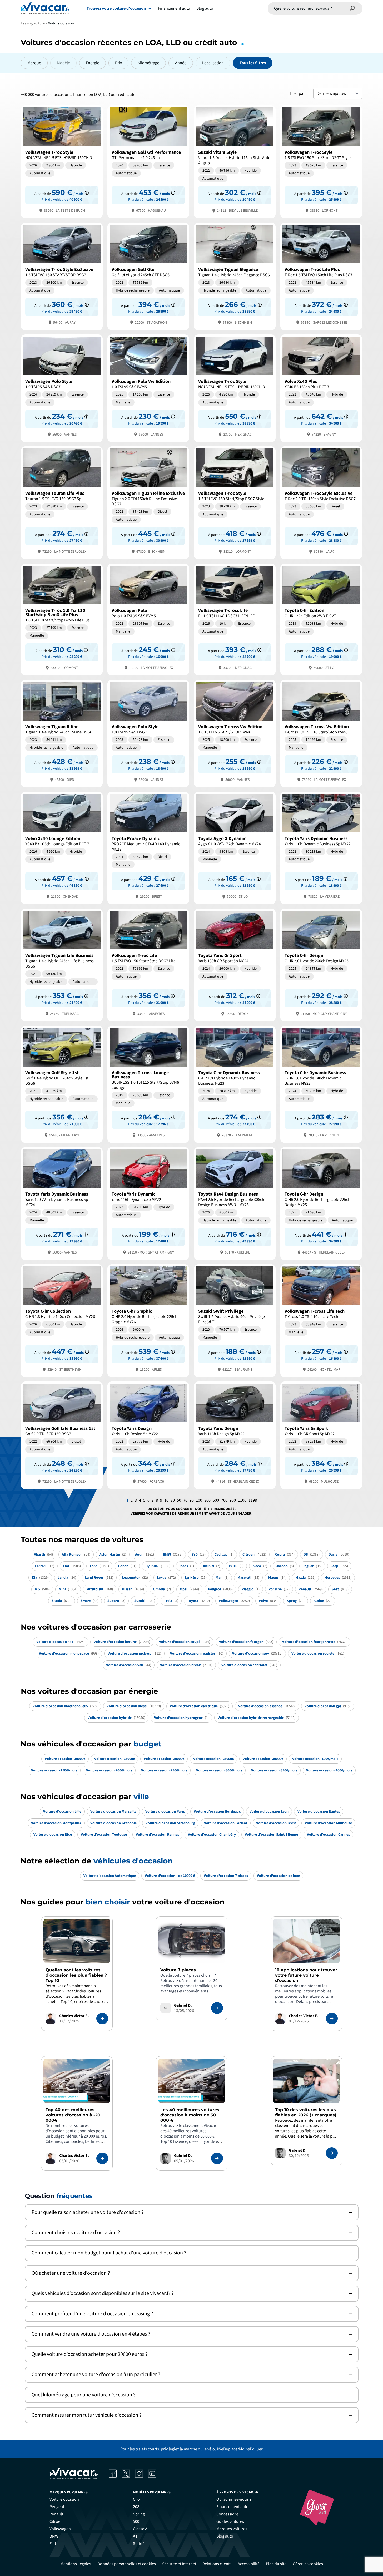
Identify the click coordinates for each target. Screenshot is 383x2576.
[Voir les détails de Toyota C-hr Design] (321, 964)
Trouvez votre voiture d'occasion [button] (116, 8)
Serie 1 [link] (139, 2544)
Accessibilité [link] (249, 2564)
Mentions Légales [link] (76, 2564)
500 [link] (136, 2521)
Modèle (63, 63)
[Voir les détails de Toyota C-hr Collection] (62, 1320)
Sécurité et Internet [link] (179, 2564)
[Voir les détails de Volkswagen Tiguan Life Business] (62, 964)
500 (216, 1500)
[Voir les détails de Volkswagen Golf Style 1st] (62, 1084)
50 (179, 1500)
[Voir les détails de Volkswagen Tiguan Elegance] (235, 276)
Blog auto (205, 8)
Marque (34, 63)
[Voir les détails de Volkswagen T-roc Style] (62, 161)
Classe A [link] (140, 2529)
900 (233, 1500)
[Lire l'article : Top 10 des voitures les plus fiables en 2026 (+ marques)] (332, 2153)
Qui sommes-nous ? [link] (234, 2499)
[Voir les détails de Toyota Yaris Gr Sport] (235, 964)
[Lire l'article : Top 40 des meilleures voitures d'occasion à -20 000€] (102, 2158)
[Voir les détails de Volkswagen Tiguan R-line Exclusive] (148, 502)
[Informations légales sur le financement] (87, 193)
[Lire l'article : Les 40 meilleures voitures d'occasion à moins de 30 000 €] (217, 2158)
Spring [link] (139, 2514)
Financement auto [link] (232, 2507)
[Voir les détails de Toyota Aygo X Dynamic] (235, 848)
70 (185, 1500)
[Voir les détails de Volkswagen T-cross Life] (235, 619)
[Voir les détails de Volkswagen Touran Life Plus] (62, 502)
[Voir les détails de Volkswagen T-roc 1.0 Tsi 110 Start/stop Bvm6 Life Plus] (62, 619)
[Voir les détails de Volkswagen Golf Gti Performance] (148, 161)
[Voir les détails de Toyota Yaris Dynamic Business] (321, 848)
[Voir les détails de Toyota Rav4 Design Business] (235, 1203)
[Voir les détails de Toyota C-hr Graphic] (148, 1320)
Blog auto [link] (225, 2536)
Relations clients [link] (217, 2564)
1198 (253, 1500)
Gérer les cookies (308, 2564)
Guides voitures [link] (230, 2521)
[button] (192, 2212)
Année (181, 63)
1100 (242, 1500)
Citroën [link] (56, 2521)
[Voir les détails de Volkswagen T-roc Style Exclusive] (62, 276)
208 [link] (136, 2507)
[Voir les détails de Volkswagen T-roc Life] (148, 964)
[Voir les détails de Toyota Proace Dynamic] (148, 848)
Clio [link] (136, 2499)
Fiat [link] (53, 2544)
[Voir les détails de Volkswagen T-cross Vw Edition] (235, 733)
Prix (118, 63)
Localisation (213, 63)
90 (192, 1500)
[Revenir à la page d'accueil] (45, 8)
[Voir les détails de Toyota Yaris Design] (148, 1435)
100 (199, 1500)
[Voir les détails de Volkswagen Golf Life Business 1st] (62, 1435)
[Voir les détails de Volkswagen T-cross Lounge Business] (148, 1084)
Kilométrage (148, 63)
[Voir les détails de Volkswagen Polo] (148, 619)
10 (166, 1500)
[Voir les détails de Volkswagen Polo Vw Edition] (148, 388)
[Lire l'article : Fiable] (102, 2019)
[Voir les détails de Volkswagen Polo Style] (62, 388)
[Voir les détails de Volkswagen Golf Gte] (148, 276)
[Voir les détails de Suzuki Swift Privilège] (235, 1320)
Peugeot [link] (57, 2507)
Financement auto (174, 8)
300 (207, 1500)
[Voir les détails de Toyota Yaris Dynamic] (148, 1203)
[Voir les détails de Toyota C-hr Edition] (321, 619)
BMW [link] (54, 2536)
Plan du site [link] (276, 2564)
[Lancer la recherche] (352, 8)
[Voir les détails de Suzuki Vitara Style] (235, 161)
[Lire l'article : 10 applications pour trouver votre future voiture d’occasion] (332, 2019)
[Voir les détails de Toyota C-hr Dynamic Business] (235, 1084)
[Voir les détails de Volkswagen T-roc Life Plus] (321, 276)
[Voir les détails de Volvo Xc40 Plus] (321, 388)
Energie (93, 63)
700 (224, 1500)
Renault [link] (56, 2514)
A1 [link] (135, 2536)
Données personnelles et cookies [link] (127, 2564)
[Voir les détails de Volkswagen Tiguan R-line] (62, 733)
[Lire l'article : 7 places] (217, 2008)
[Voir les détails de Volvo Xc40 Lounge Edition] (62, 848)
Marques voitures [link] (232, 2529)
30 (173, 1500)
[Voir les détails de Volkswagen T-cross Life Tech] (321, 1320)
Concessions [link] (228, 2514)
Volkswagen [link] (60, 2529)
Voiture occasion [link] (64, 2499)
